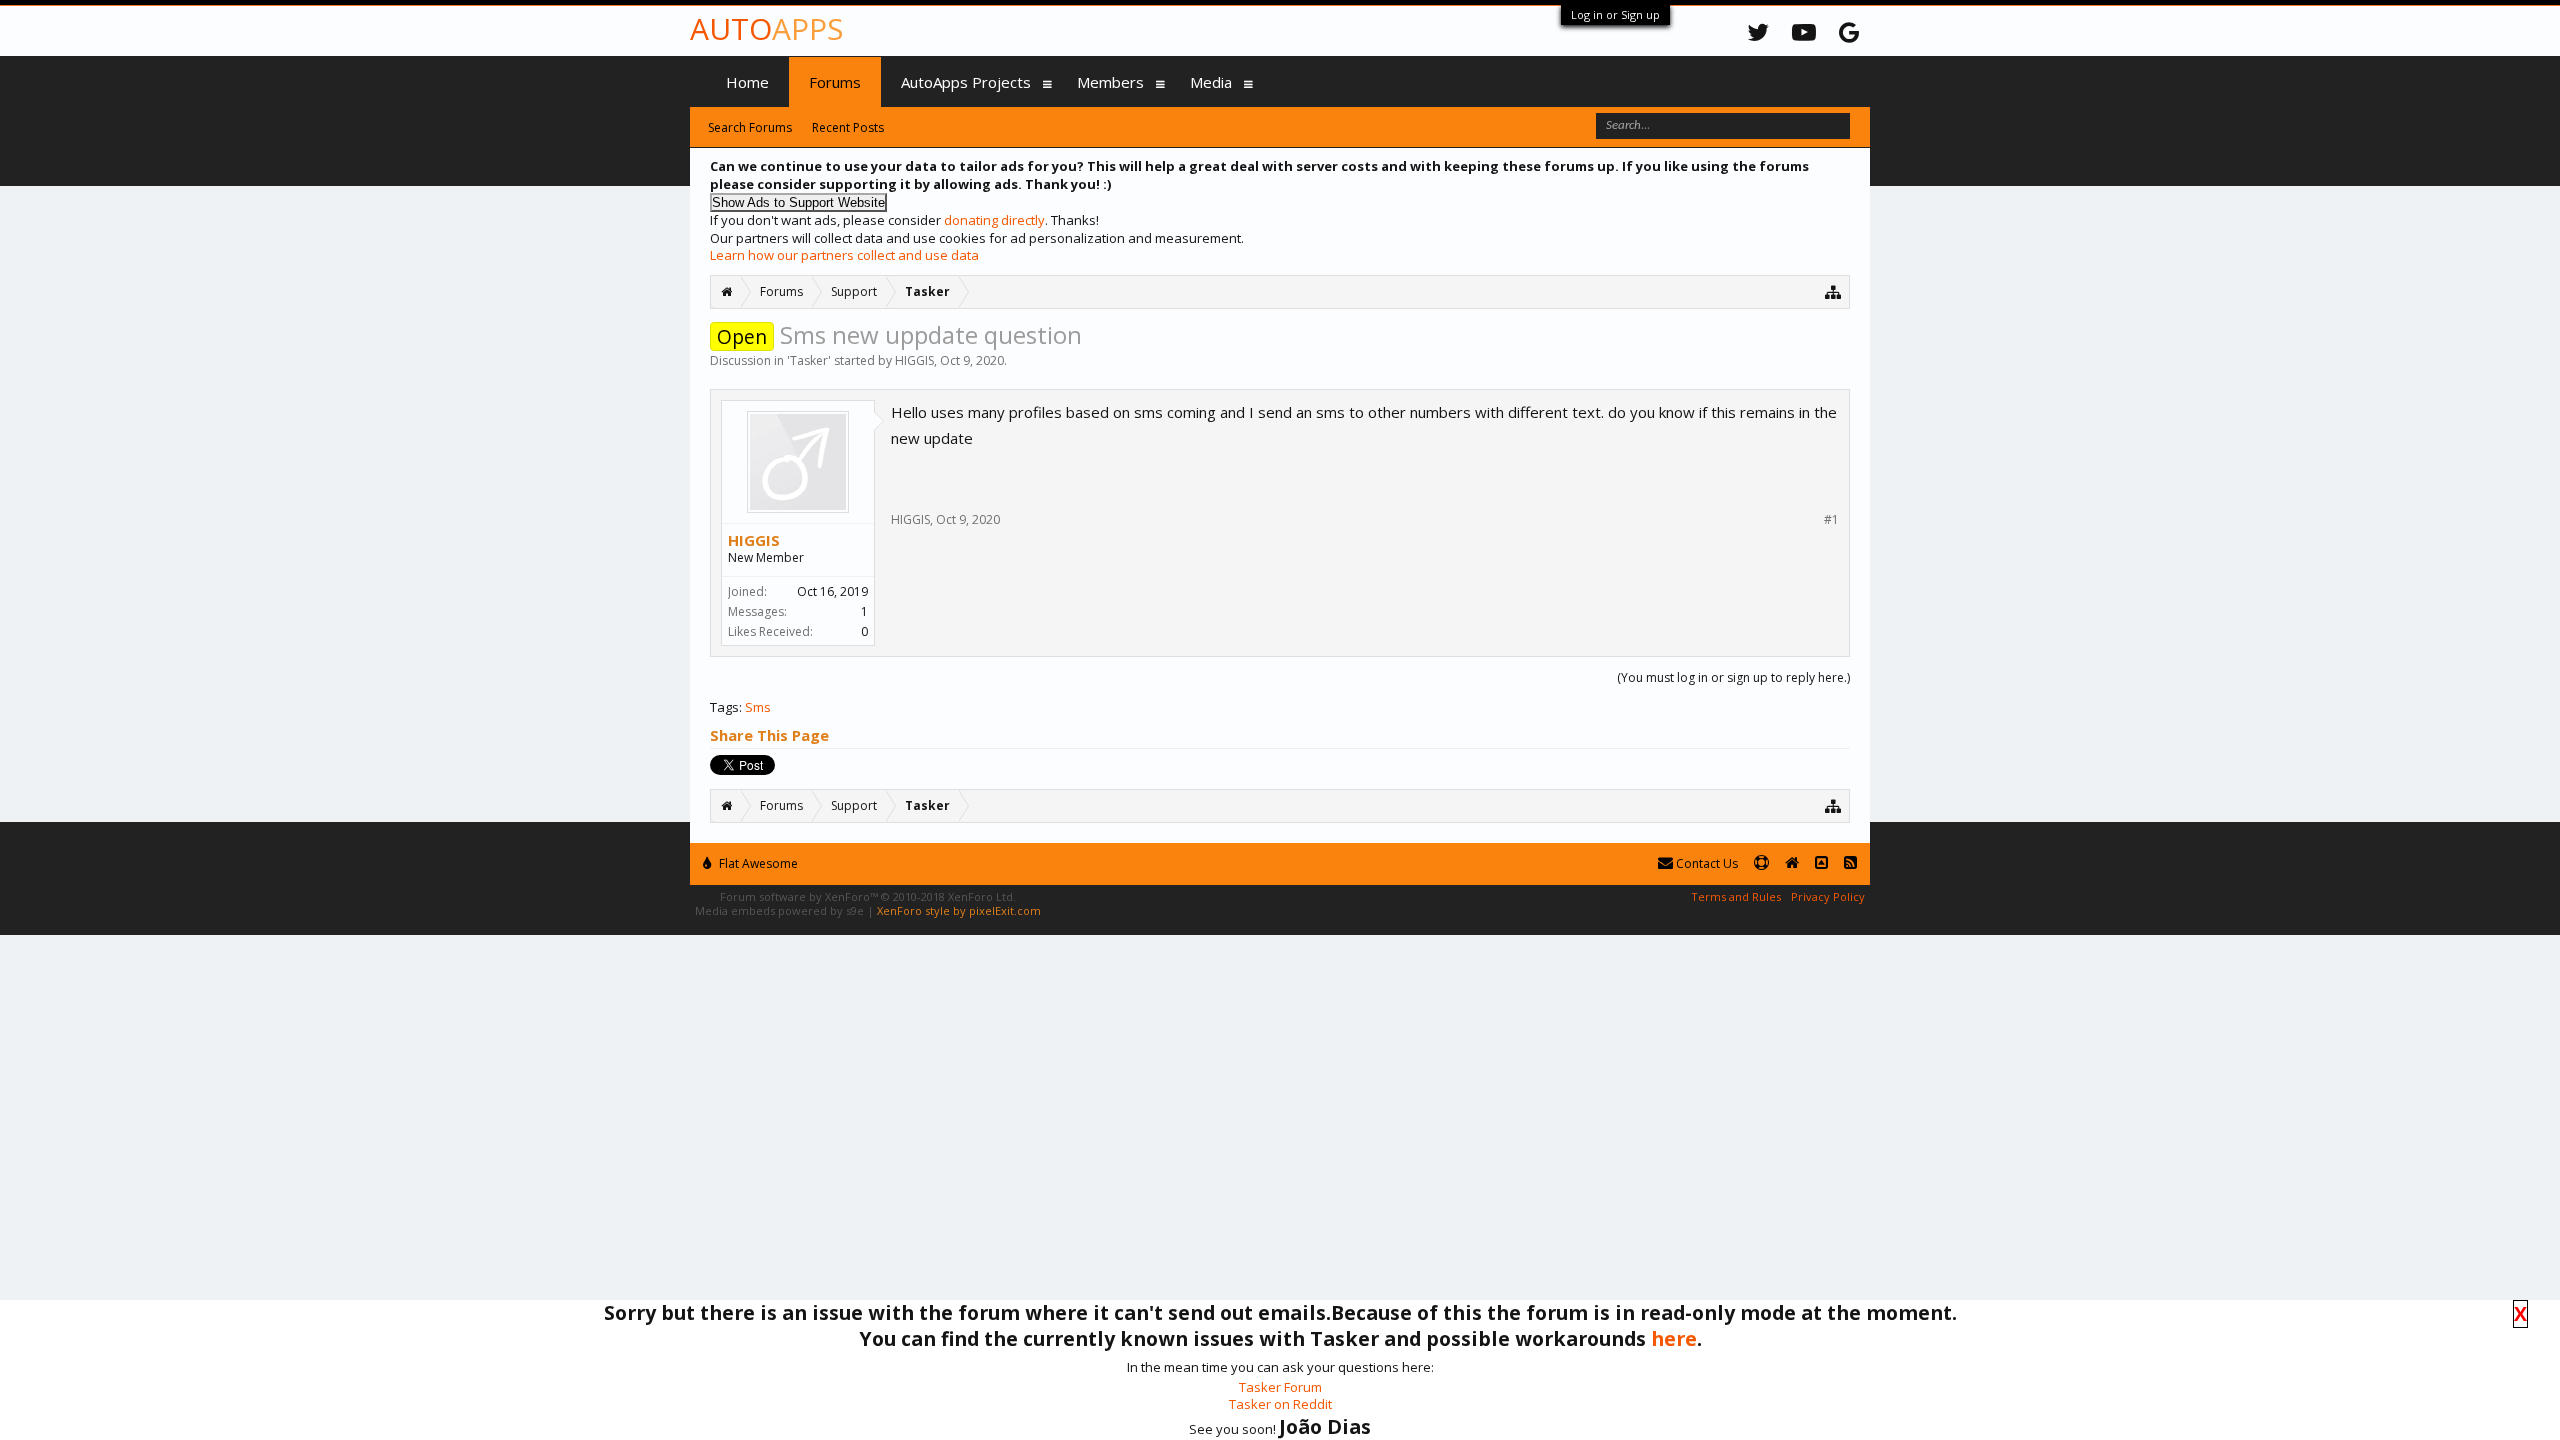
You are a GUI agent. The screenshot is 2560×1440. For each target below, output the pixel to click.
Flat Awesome (757, 863)
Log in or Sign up (1615, 14)
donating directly (994, 220)
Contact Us (1705, 863)
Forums (835, 82)
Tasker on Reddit (1280, 1404)
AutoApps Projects (966, 82)
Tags (724, 707)
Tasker (809, 360)
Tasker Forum (1280, 1387)
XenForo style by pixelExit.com (959, 910)
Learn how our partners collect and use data (844, 255)
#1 (1831, 520)
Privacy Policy (1828, 896)
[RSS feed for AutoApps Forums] (1850, 863)
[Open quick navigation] (1833, 291)
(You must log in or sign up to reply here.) (1733, 677)
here (1674, 1338)
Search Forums (750, 127)
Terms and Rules (1736, 896)
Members (1110, 82)
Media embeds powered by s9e (779, 910)
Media (1211, 82)
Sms (758, 707)
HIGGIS (914, 360)
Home (747, 82)
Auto (766, 28)
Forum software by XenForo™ (868, 896)
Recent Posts (848, 127)
